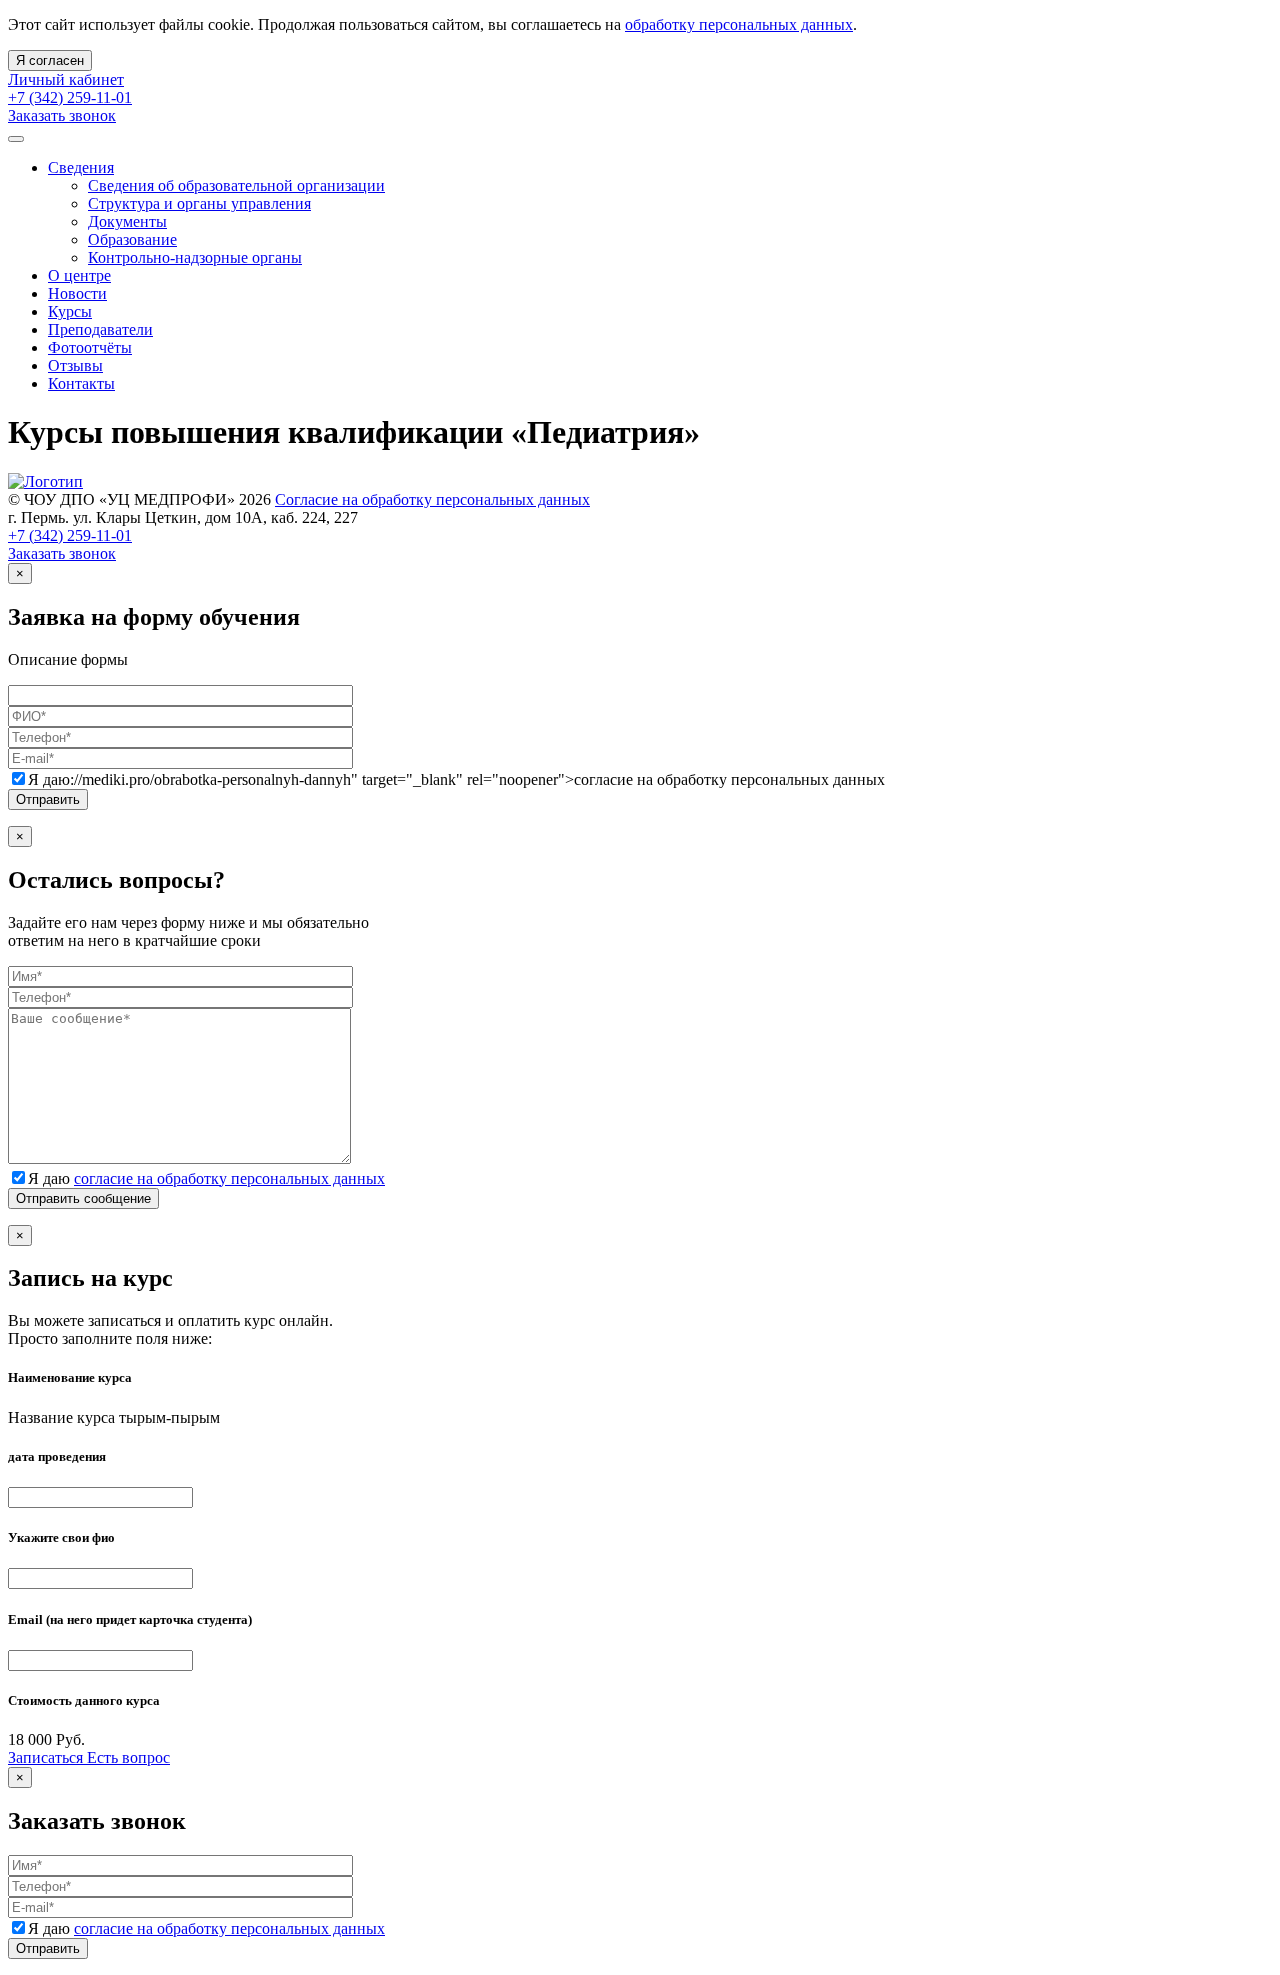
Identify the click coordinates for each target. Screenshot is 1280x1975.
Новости (77, 293)
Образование (132, 239)
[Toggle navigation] (16, 139)
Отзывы (75, 365)
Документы (127, 221)
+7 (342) (70, 97)
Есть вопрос (128, 1757)
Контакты (81, 383)
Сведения (81, 167)
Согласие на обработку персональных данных (432, 499)
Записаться (47, 1757)
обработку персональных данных (739, 24)
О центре (79, 275)
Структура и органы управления (199, 203)
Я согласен (50, 60)
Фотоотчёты (90, 347)
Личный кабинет (66, 79)
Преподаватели (100, 329)
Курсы (70, 311)
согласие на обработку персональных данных (229, 1178)
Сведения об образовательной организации (236, 185)
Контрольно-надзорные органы (195, 257)
